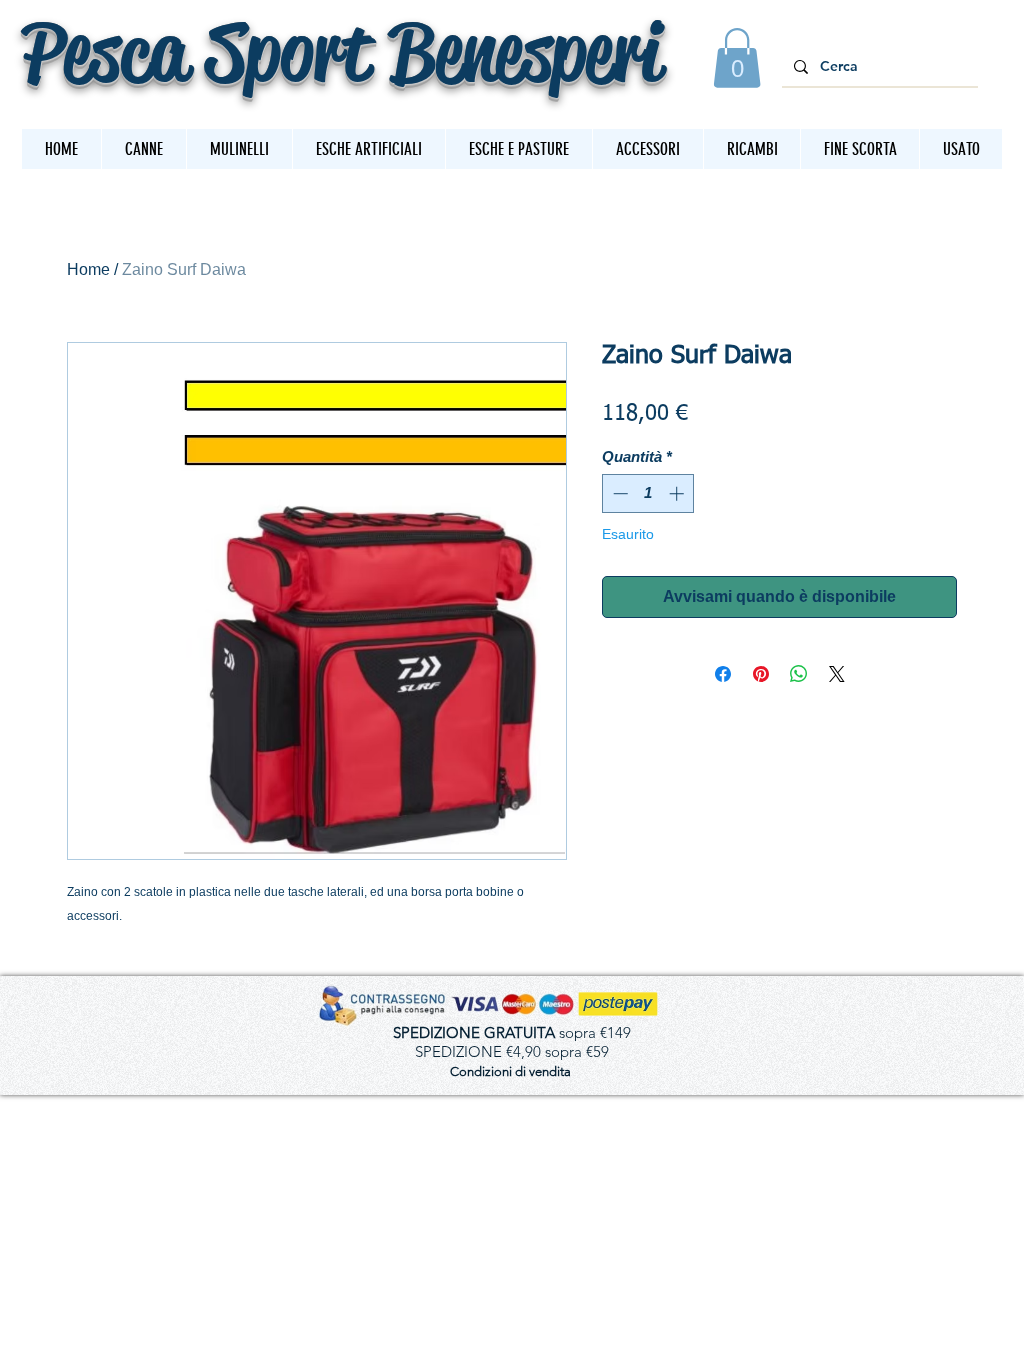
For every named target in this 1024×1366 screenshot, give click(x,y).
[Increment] (678, 493)
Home (88, 269)
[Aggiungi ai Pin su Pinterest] (761, 674)
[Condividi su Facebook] (723, 674)
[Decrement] (618, 493)
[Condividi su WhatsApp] (799, 674)
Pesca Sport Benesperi (341, 51)
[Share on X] (837, 674)
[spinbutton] (648, 493)
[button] (737, 58)
